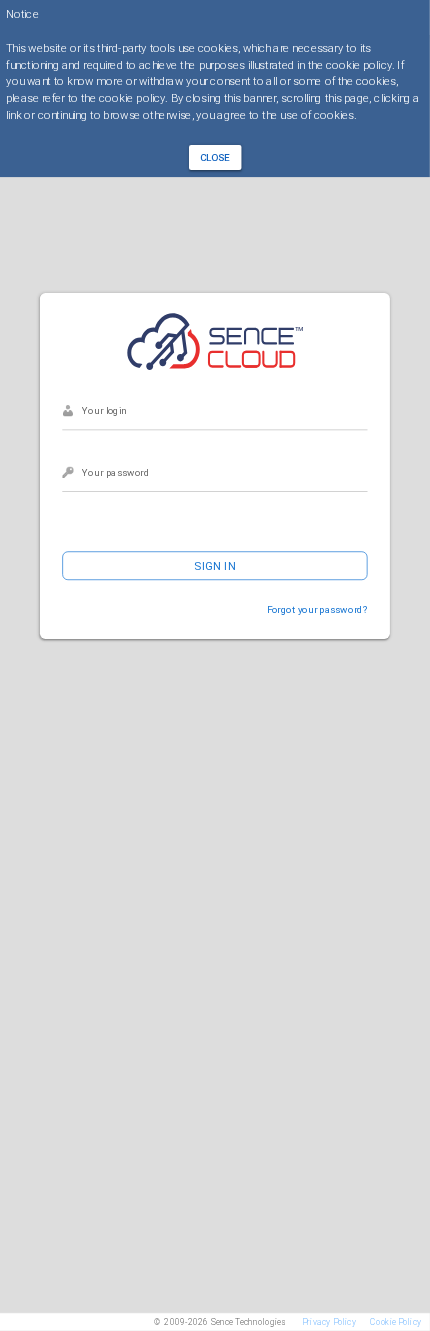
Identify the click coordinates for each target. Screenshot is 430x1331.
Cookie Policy (395, 1322)
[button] (215, 157)
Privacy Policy (329, 1322)
